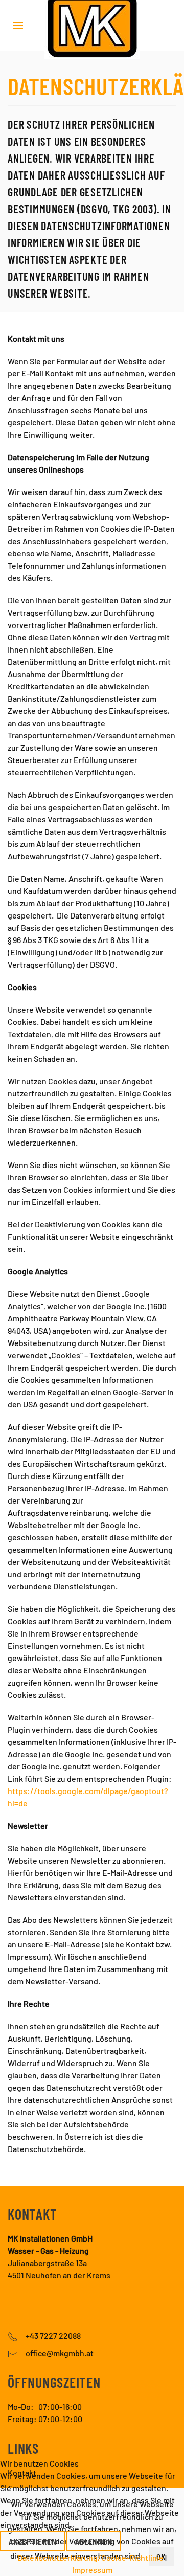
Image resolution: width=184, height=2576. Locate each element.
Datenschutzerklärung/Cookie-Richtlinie (90, 2557)
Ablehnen (94, 2541)
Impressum (92, 2570)
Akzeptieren (32, 2541)
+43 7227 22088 (53, 2335)
